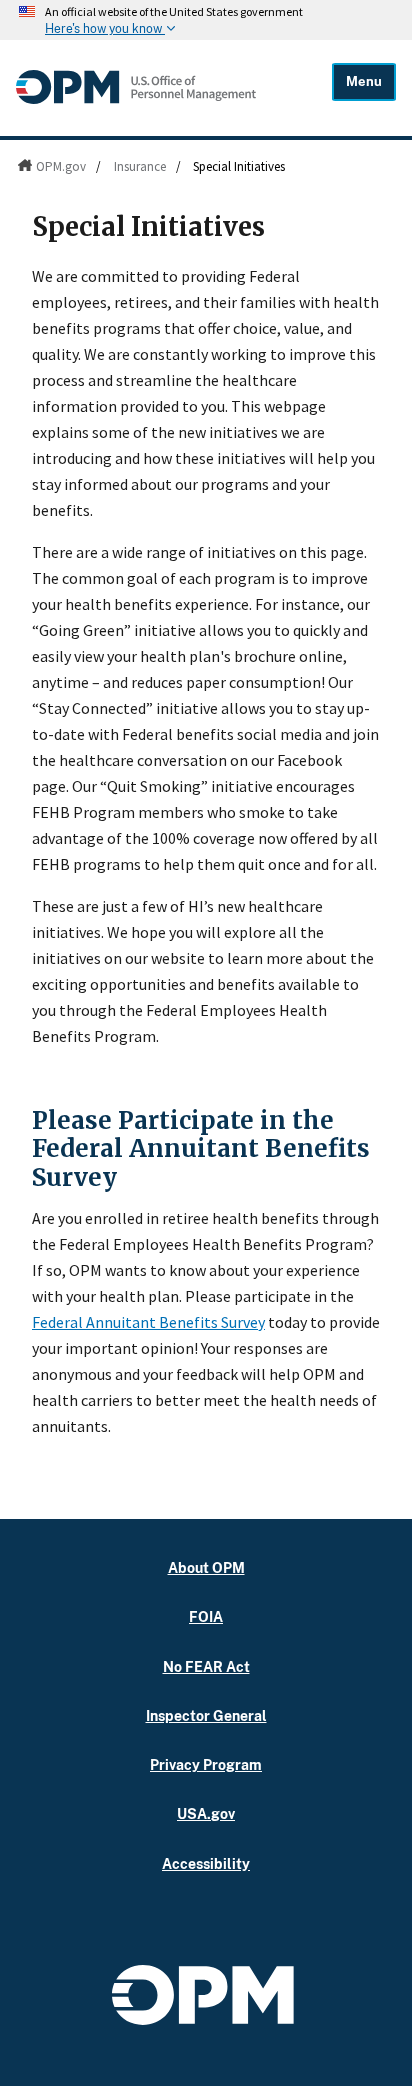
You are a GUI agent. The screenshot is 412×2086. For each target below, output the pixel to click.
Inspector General (206, 1715)
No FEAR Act (206, 1666)
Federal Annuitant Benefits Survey (148, 1322)
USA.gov (206, 1813)
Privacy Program (206, 1764)
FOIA (206, 1616)
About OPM (206, 1567)
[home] (136, 99)
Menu (364, 81)
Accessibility (206, 1863)
